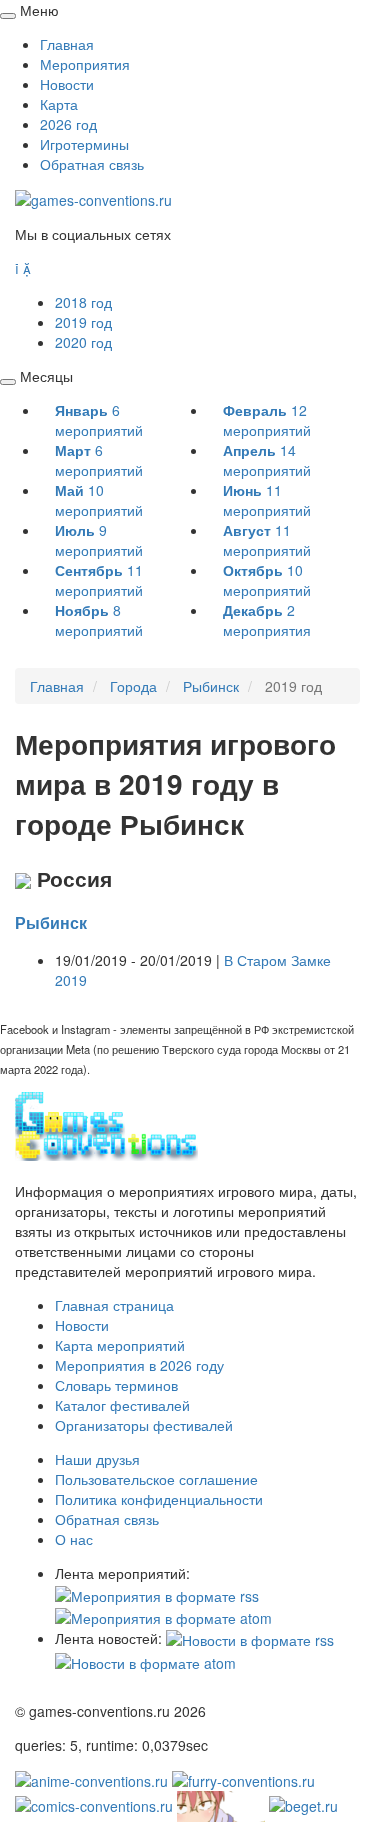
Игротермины (84, 144)
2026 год (68, 124)
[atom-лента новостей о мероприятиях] (145, 1660)
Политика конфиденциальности (159, 1499)
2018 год (83, 302)
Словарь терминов (116, 1385)
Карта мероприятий (120, 1345)
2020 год (83, 342)
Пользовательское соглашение (156, 1479)
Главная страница (114, 1305)
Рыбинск (51, 922)
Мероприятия (85, 64)
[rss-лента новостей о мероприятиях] (250, 1638)
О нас (74, 1539)
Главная (67, 44)
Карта (59, 104)
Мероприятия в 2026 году (139, 1365)
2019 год (83, 322)
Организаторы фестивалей (144, 1425)
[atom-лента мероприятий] (163, 1616)
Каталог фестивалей (122, 1405)
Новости (67, 84)
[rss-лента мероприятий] (157, 1593)
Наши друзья (97, 1459)
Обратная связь (92, 164)
